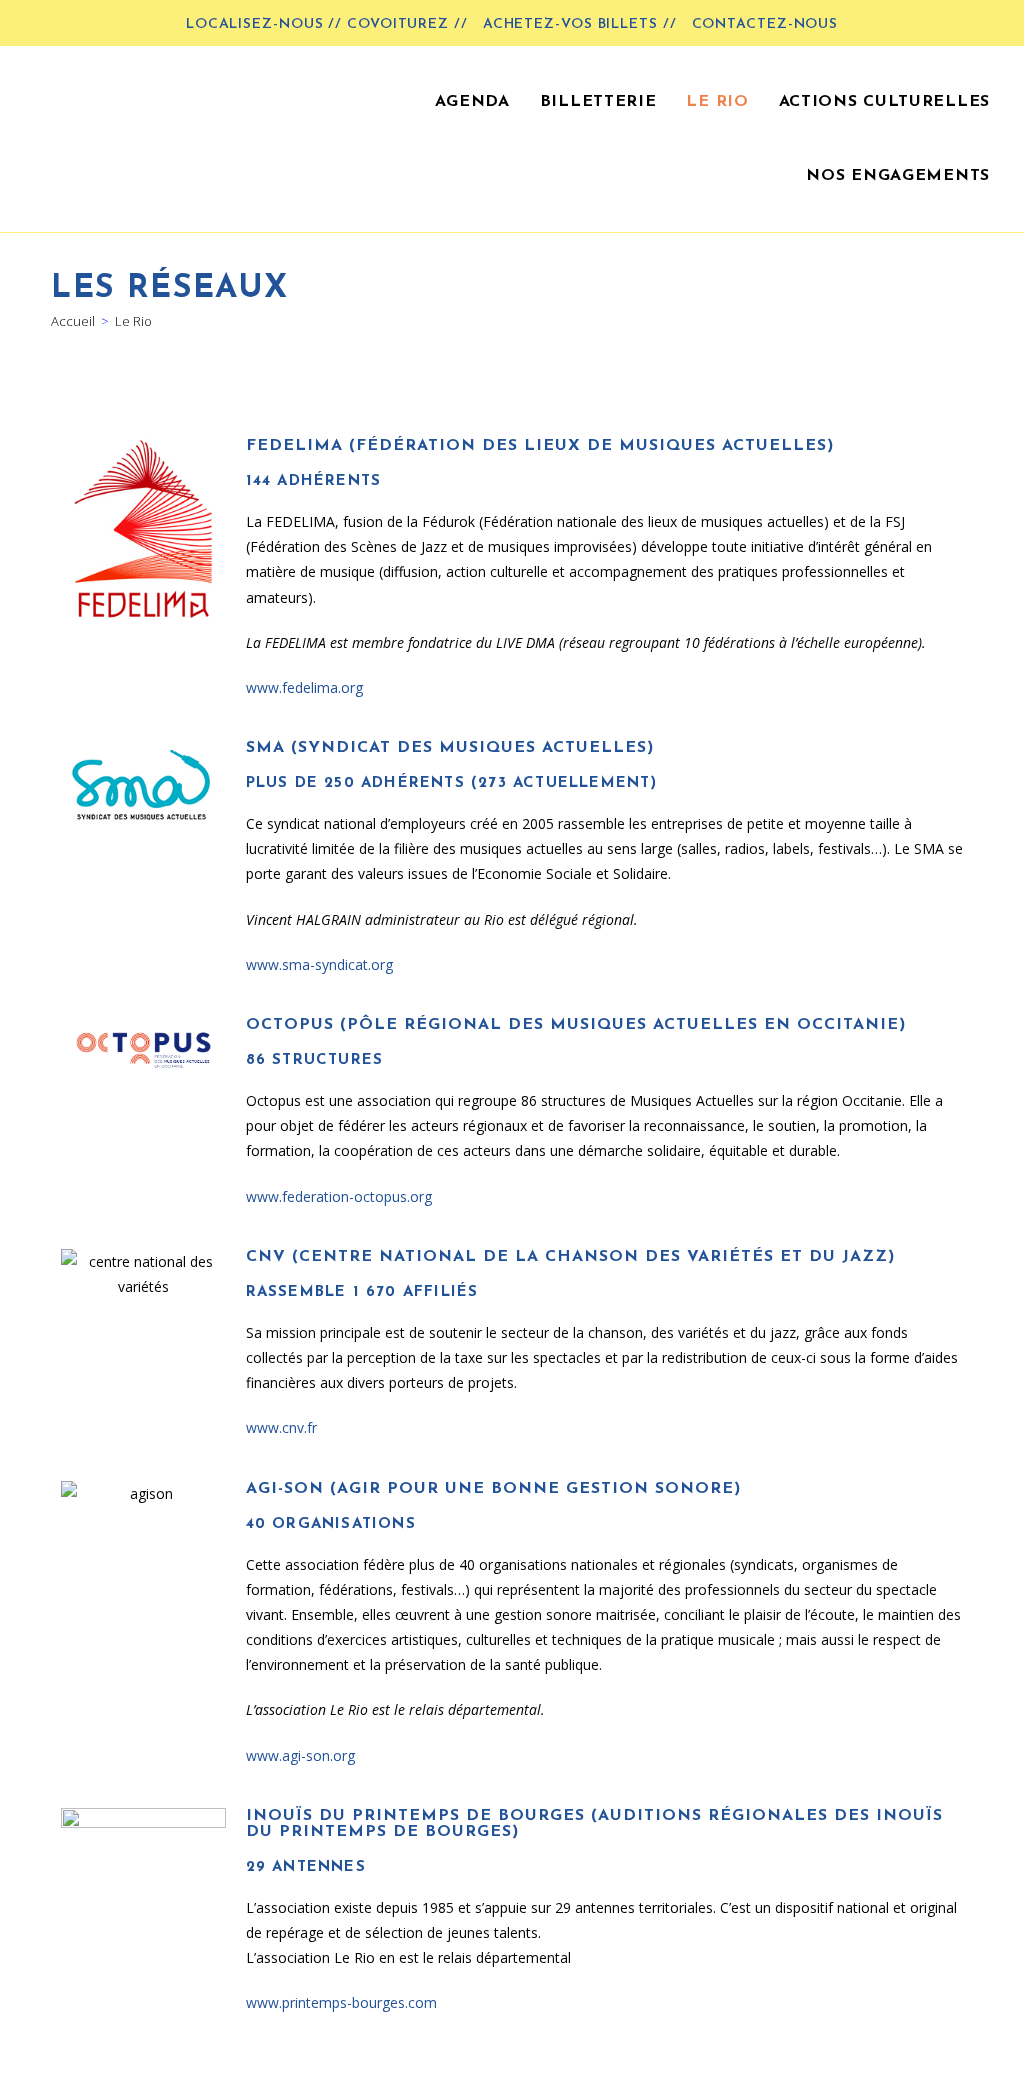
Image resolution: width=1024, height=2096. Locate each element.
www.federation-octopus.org (339, 1196)
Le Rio (133, 321)
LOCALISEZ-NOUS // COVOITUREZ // (327, 24)
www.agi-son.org (300, 1755)
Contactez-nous (765, 24)
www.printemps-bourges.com (341, 2002)
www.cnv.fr (281, 1427)
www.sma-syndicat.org (319, 964)
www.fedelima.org (304, 687)
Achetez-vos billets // (580, 24)
